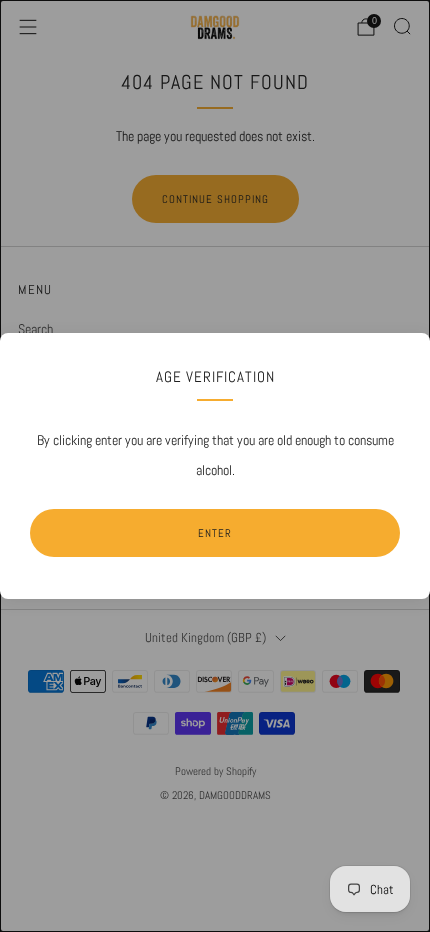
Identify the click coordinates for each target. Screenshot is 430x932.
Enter (215, 533)
